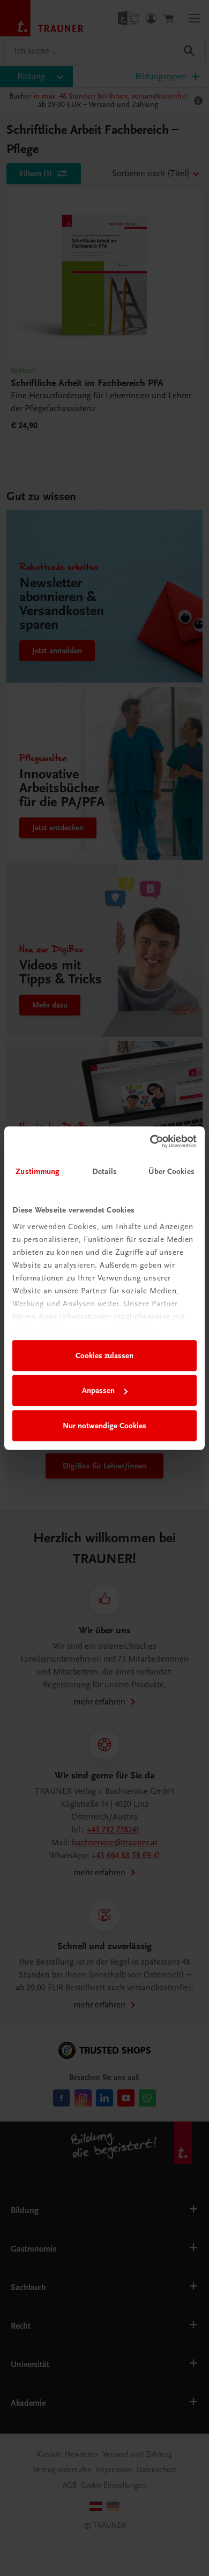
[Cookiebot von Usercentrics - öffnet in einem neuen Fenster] (150, 1141)
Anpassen (98, 1390)
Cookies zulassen (104, 1355)
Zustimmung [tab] (38, 1171)
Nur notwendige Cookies (104, 1426)
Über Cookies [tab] (171, 1171)
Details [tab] (104, 1171)
